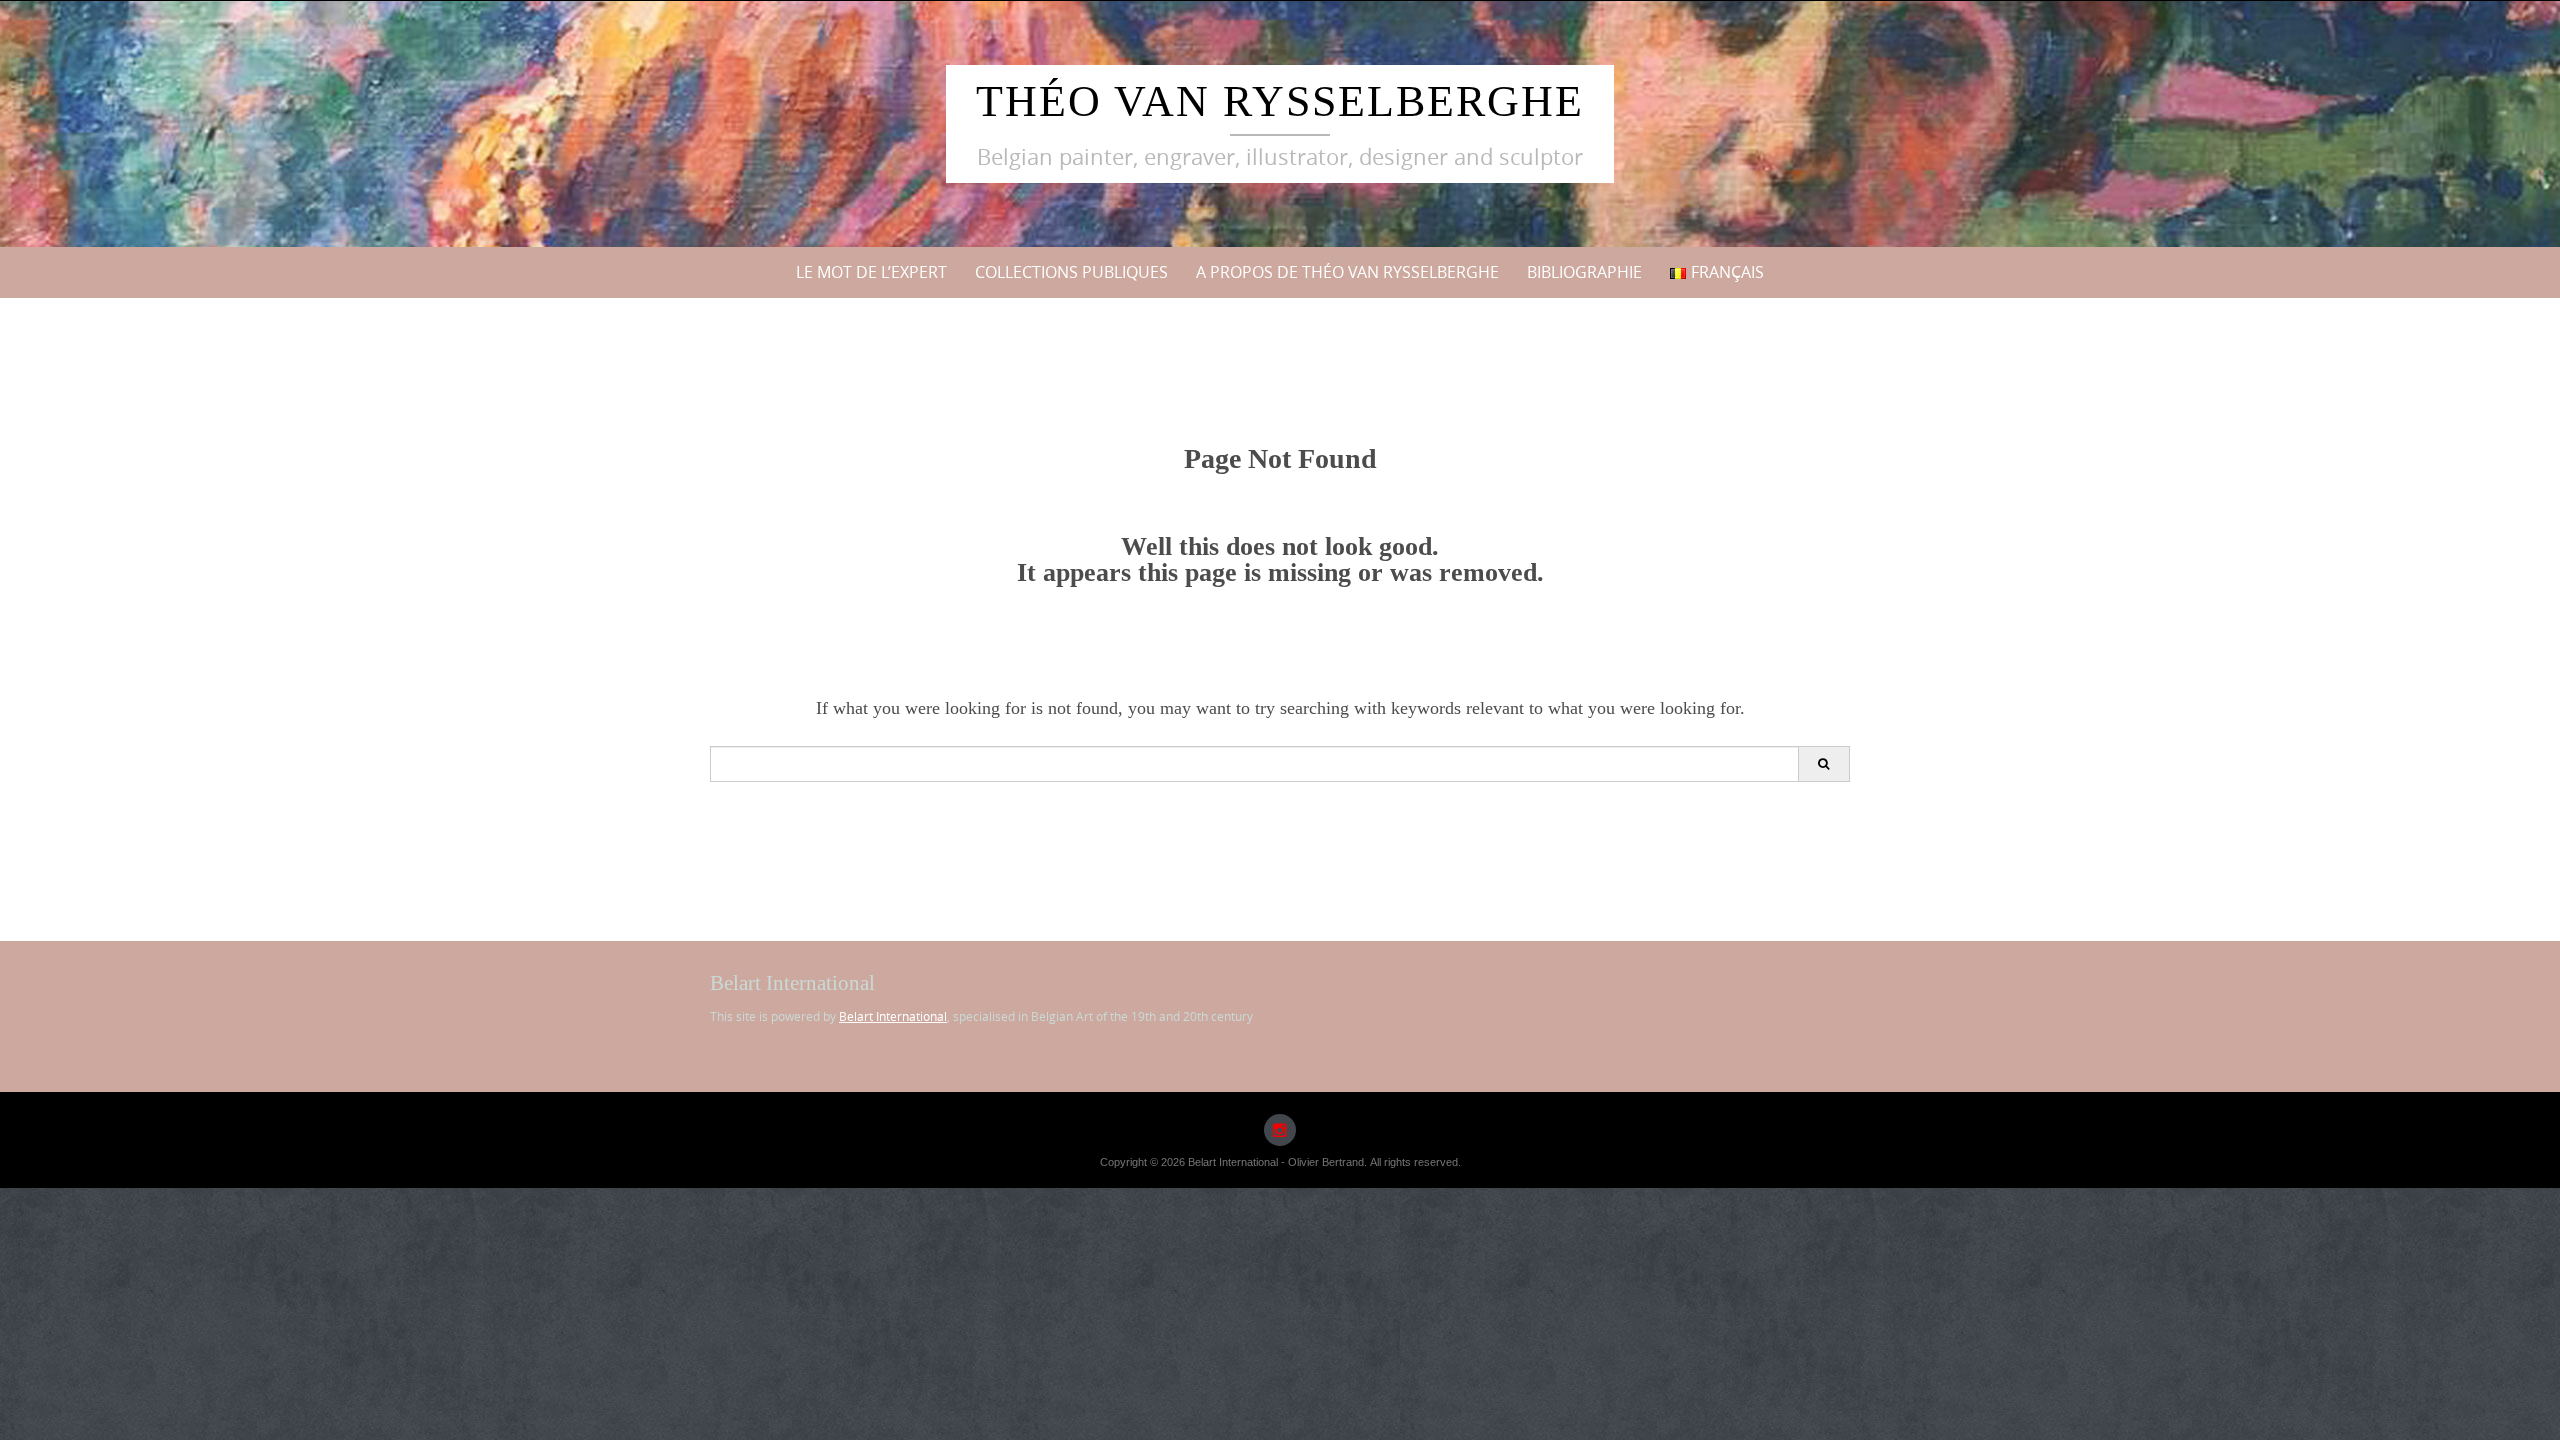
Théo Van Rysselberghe (1280, 101)
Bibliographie (1584, 272)
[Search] (1823, 764)
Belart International (893, 1016)
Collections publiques (1071, 272)
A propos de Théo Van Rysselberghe (1347, 272)
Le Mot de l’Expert (871, 272)
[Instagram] (1280, 1130)
